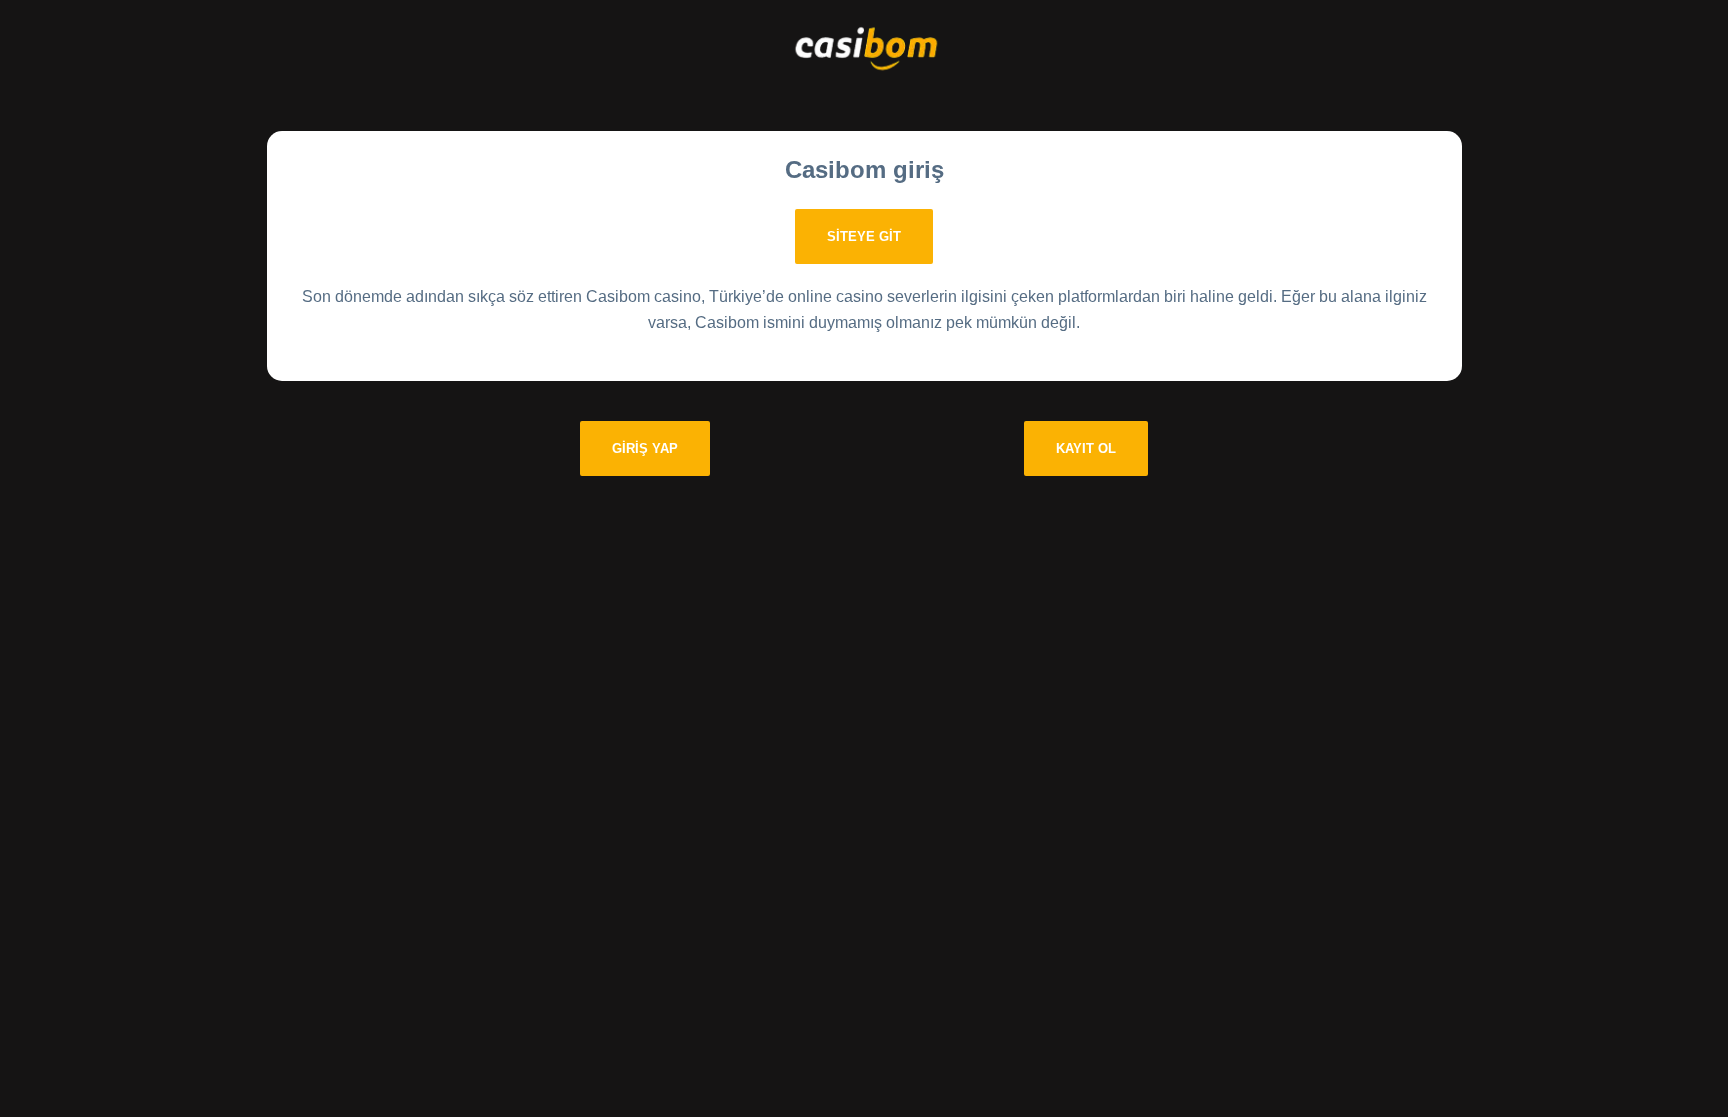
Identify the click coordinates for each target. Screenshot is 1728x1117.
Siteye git (864, 236)
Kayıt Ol (1086, 448)
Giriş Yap (645, 448)
